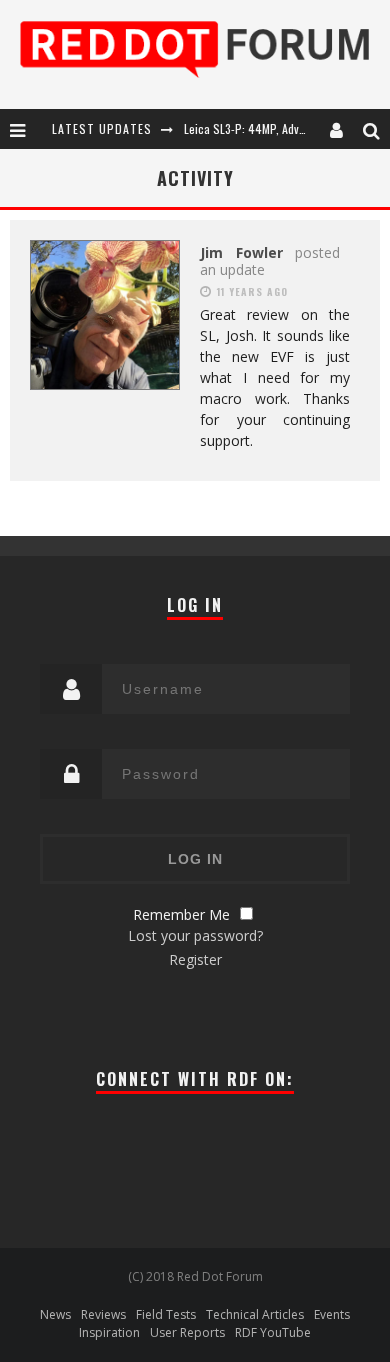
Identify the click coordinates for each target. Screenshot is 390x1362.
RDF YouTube (273, 1332)
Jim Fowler (241, 252)
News (55, 1314)
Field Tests (166, 1314)
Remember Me (181, 914)
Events (332, 1314)
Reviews (103, 1314)
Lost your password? (195, 935)
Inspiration (109, 1332)
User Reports (187, 1332)
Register (195, 959)
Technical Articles (255, 1314)
